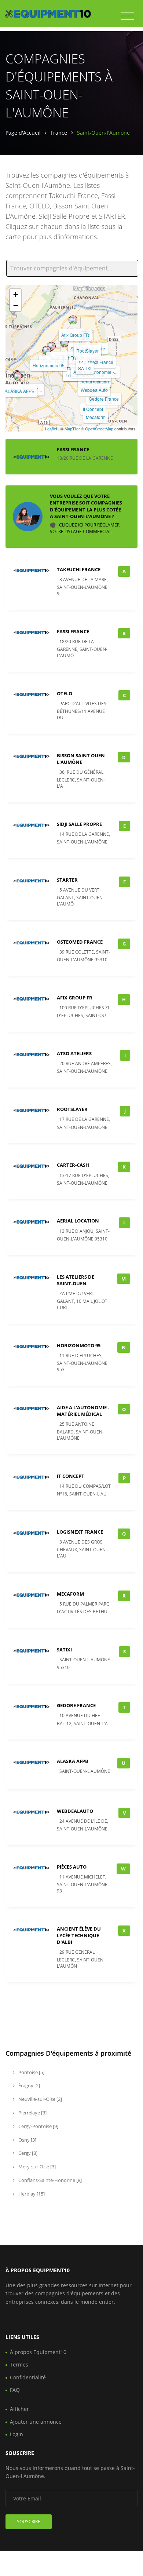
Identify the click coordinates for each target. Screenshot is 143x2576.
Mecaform (96, 417)
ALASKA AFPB (20, 391)
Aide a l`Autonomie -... (95, 372)
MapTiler (72, 429)
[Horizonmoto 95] (47, 350)
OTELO (65, 693)
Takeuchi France (79, 569)
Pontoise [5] (31, 2072)
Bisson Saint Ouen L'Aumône (81, 759)
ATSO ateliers (74, 1053)
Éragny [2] (29, 2085)
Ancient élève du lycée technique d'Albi (79, 1935)
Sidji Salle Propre (79, 824)
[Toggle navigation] (127, 16)
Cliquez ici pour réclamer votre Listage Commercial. (85, 528)
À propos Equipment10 (38, 2352)
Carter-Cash (73, 1165)
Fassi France (73, 449)
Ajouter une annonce (36, 2422)
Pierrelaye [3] (32, 2113)
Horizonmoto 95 (49, 365)
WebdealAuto (94, 390)
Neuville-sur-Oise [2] (40, 2099)
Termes (19, 2364)
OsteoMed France (80, 942)
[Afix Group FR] (73, 320)
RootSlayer (87, 351)
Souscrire (29, 2522)
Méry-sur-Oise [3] (36, 2167)
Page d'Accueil (23, 133)
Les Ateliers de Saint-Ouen (76, 1280)
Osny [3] (27, 2140)
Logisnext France (96, 362)
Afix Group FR (75, 335)
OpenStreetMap (99, 429)
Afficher (19, 2409)
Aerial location (95, 381)
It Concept (93, 409)
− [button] (16, 305)
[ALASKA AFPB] (18, 376)
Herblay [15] (31, 2194)
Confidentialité (28, 2377)
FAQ (15, 2390)
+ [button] (16, 294)
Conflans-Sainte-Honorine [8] (49, 2180)
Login (16, 2434)
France (59, 133)
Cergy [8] (27, 2153)
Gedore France (104, 399)
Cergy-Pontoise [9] (38, 2126)
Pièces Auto (72, 1867)
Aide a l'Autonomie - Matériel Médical (83, 1411)
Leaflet (51, 429)
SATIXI (85, 368)
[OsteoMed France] (65, 343)
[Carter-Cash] (51, 346)
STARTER (67, 880)
